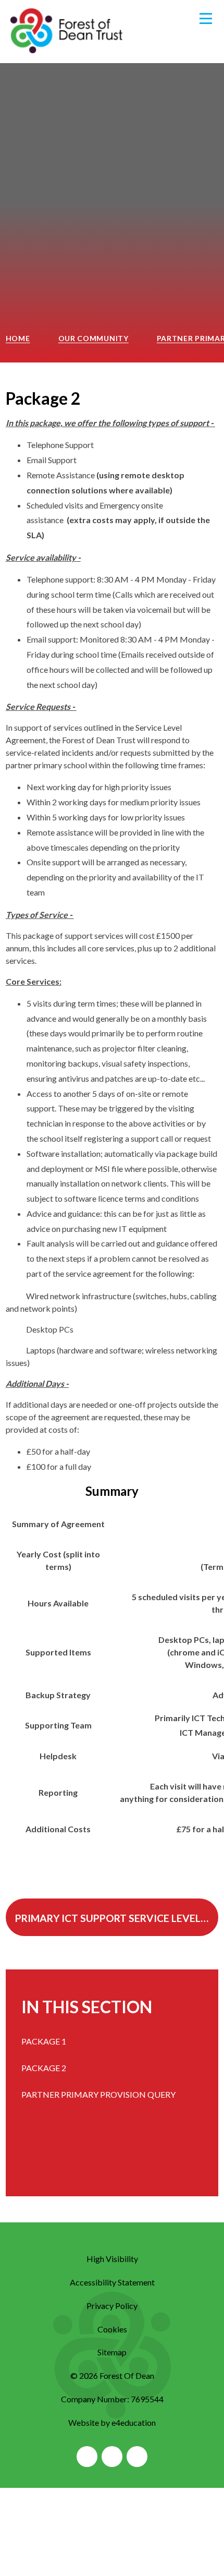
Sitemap (112, 2352)
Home (18, 338)
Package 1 (44, 2041)
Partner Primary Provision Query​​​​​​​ (98, 2094)
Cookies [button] (112, 2329)
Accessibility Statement (112, 2282)
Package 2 (44, 2068)
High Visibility (112, 2259)
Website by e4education (112, 2422)
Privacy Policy (112, 2306)
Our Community (94, 338)
